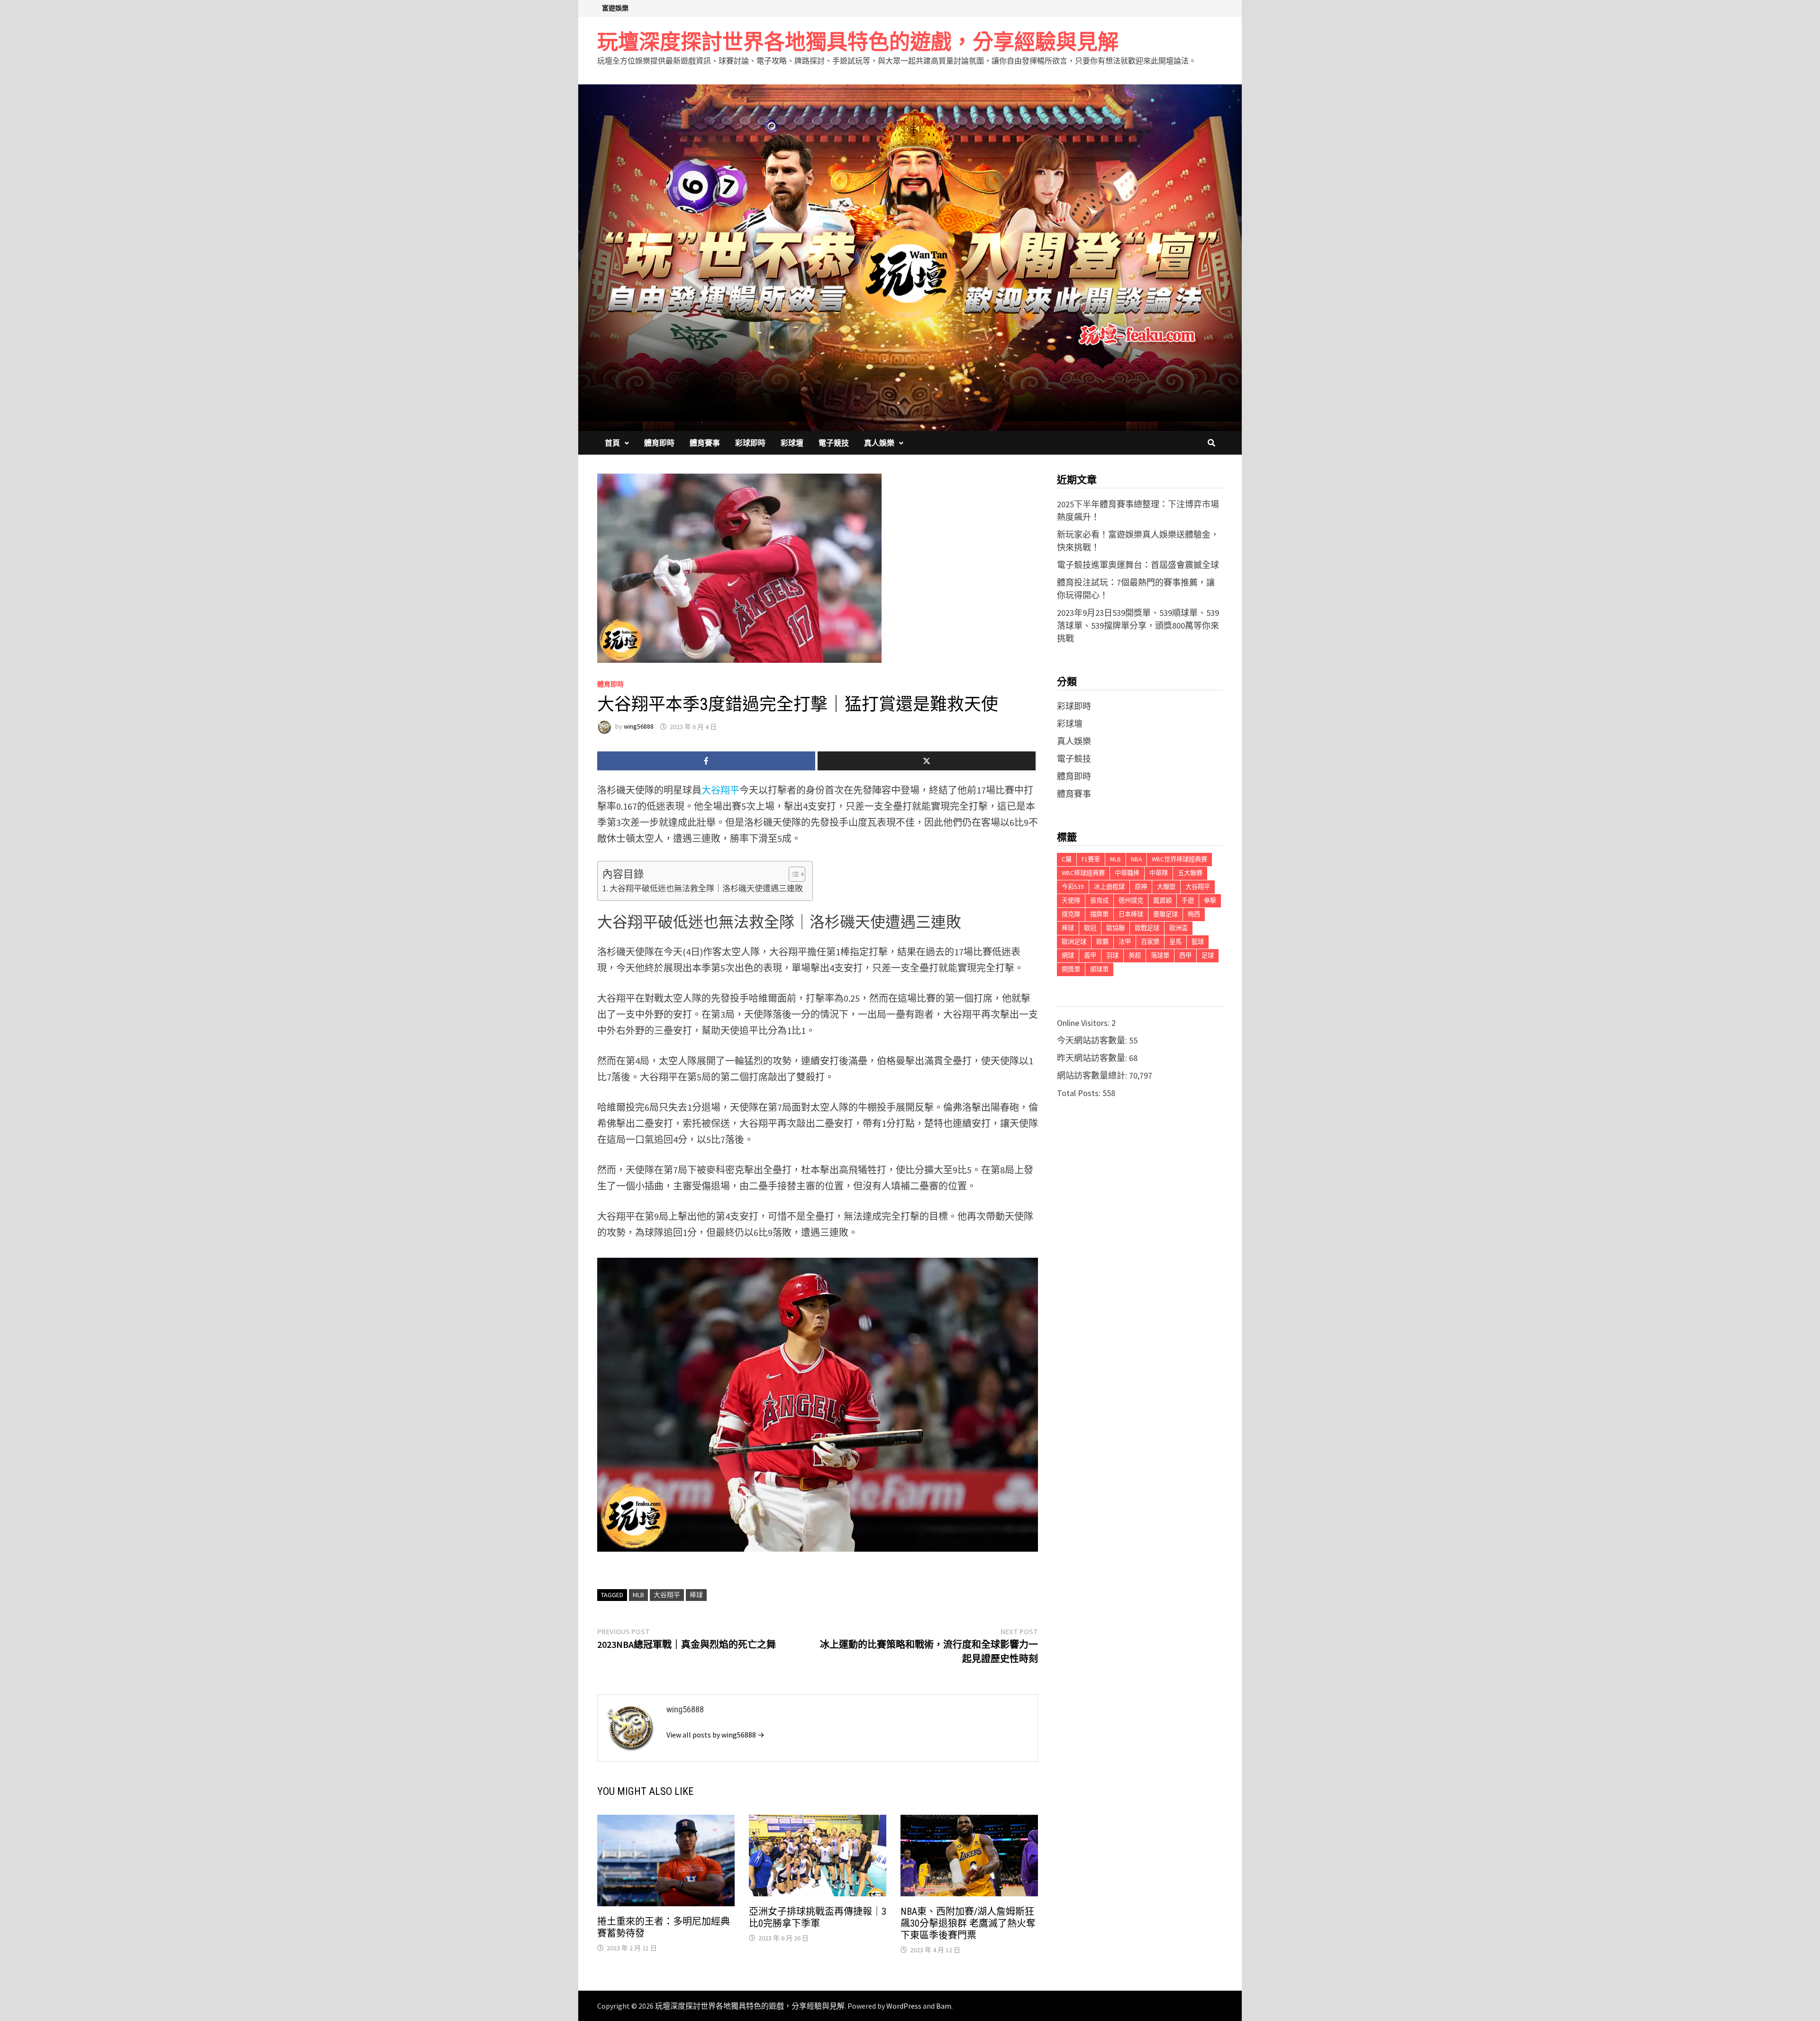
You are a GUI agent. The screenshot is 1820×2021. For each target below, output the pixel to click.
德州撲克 (1131, 901)
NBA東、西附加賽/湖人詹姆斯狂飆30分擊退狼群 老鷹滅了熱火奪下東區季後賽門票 (968, 1923)
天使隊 (1071, 901)
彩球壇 (792, 443)
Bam (944, 2006)
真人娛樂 (879, 443)
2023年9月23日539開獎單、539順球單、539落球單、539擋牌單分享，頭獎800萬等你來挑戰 (1138, 626)
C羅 (1067, 859)
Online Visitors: (1084, 1023)
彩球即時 (750, 443)
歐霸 (1102, 942)
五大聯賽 (1190, 873)
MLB (638, 1595)
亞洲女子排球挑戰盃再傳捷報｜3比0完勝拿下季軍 (818, 1917)
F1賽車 (1091, 859)
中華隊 (1159, 873)
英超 (1135, 956)
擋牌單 (1099, 914)
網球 (1068, 956)
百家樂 (1150, 942)
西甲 (1185, 956)
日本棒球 (1131, 914)
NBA (1136, 859)
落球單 (1160, 956)
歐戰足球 (1147, 928)
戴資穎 (1162, 901)
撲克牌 (1071, 914)
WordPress (904, 2006)
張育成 (1099, 901)
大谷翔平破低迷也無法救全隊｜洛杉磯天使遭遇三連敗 (706, 888)
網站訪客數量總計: (1093, 1075)
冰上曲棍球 (1109, 887)
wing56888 (639, 727)
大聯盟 (1166, 887)
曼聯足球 (1165, 914)
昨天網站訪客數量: (1093, 1058)
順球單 (1099, 969)
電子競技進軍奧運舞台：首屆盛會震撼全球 (1138, 565)
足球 (1208, 956)
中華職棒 (1127, 873)
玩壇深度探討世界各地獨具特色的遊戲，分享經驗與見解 (858, 42)
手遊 (1188, 901)
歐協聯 (1115, 928)
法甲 (1125, 942)
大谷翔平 (720, 790)
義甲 (1090, 956)
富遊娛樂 (615, 8)
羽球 (1112, 956)
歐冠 (1090, 928)
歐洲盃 (1178, 928)
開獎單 (1071, 969)
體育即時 (659, 443)
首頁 (612, 443)
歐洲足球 (1074, 942)
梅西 (1194, 914)
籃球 (1198, 942)
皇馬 (1175, 942)
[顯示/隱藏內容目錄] (792, 874)
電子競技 (834, 443)
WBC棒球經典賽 (1083, 873)
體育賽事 (705, 443)
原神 (1141, 887)
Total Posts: (1080, 1093)
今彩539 (1073, 887)
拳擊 (1210, 901)
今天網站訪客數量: (1093, 1040)
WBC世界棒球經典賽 (1179, 859)
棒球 (696, 1595)
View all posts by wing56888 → (715, 1735)
